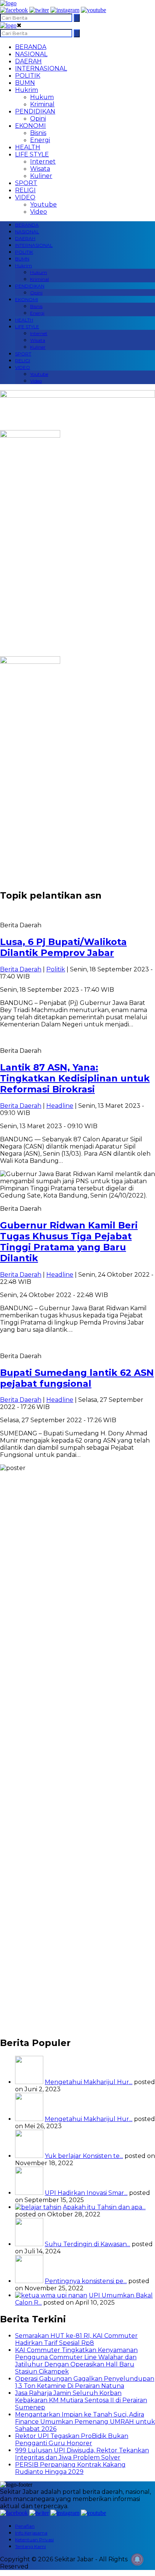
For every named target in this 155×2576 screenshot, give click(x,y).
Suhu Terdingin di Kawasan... (87, 2244)
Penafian (25, 2526)
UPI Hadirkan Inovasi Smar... (86, 2193)
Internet (43, 162)
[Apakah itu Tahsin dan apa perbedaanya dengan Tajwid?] (38, 2207)
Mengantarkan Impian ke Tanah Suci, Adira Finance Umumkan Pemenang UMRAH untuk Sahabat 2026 (85, 2422)
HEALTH (28, 147)
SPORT (26, 183)
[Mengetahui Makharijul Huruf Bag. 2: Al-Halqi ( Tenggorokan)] (29, 2082)
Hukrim (27, 90)
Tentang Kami (30, 2546)
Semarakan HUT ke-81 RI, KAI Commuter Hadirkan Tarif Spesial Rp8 (76, 2339)
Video (39, 212)
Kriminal (42, 104)
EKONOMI (30, 126)
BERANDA (31, 47)
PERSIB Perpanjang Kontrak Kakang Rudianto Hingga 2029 (70, 2468)
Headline (60, 1106)
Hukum (42, 97)
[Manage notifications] (137, 2559)
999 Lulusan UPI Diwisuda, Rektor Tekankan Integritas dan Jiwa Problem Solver (82, 2454)
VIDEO (25, 197)
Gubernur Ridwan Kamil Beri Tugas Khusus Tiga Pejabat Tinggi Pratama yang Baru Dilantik (69, 1242)
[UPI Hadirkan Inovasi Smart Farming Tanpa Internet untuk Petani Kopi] (29, 2193)
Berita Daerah (21, 969)
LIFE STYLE (32, 154)
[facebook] (14, 10)
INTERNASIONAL (41, 68)
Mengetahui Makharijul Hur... (89, 2082)
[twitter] (39, 10)
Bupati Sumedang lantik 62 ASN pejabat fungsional (77, 1378)
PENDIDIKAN (35, 111)
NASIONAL (31, 54)
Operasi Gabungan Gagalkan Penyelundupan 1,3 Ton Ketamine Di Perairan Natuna (85, 2382)
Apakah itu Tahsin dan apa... (104, 2207)
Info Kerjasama (31, 2533)
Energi (40, 140)
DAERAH (28, 61)
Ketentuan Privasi (34, 2540)
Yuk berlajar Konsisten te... (84, 2156)
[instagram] (65, 10)
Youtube (43, 204)
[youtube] (93, 10)
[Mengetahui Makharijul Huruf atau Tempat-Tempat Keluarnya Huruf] (29, 2119)
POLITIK (28, 76)
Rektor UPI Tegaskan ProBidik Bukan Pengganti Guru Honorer (72, 2440)
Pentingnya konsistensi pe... (86, 2281)
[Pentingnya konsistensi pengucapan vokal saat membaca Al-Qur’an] (29, 2281)
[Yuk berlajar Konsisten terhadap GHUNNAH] (29, 2156)
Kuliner (41, 176)
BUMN (25, 83)
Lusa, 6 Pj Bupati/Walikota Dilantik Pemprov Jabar (63, 947)
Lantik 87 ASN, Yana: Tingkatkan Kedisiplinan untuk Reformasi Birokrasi (75, 1078)
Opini (38, 119)
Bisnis (38, 133)
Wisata (40, 169)
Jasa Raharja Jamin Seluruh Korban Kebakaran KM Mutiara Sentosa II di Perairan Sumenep (81, 2400)
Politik (56, 969)
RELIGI (25, 190)
